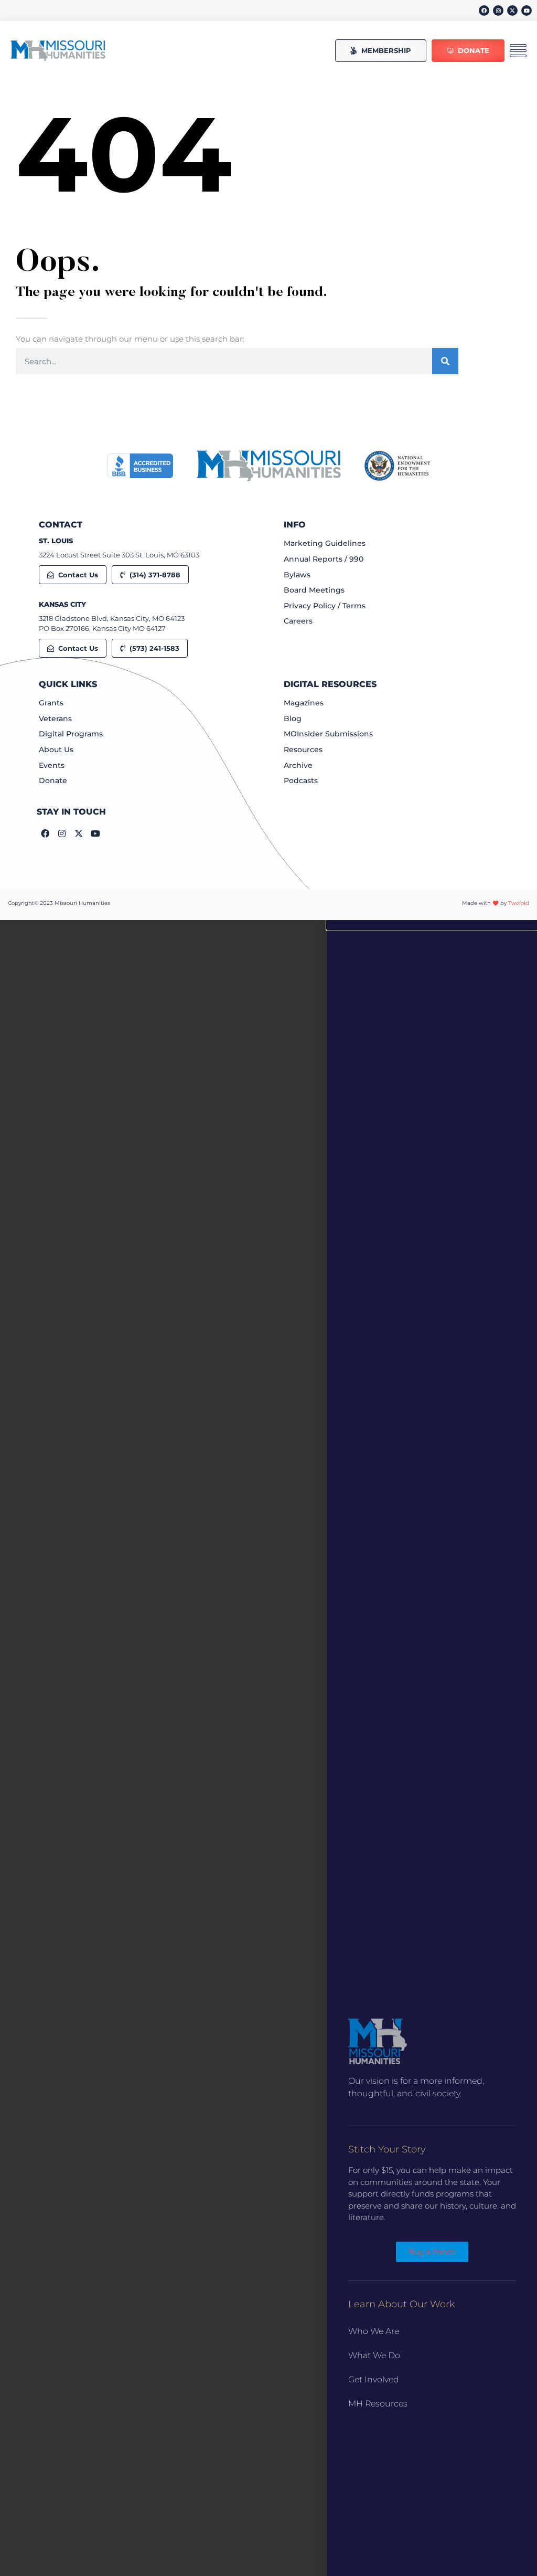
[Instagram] (498, 10)
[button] (432, 925)
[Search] (445, 361)
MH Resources (378, 2404)
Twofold (519, 903)
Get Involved (374, 2379)
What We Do (374, 2355)
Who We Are (374, 2331)
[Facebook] (484, 10)
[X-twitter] (512, 10)
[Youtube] (527, 10)
